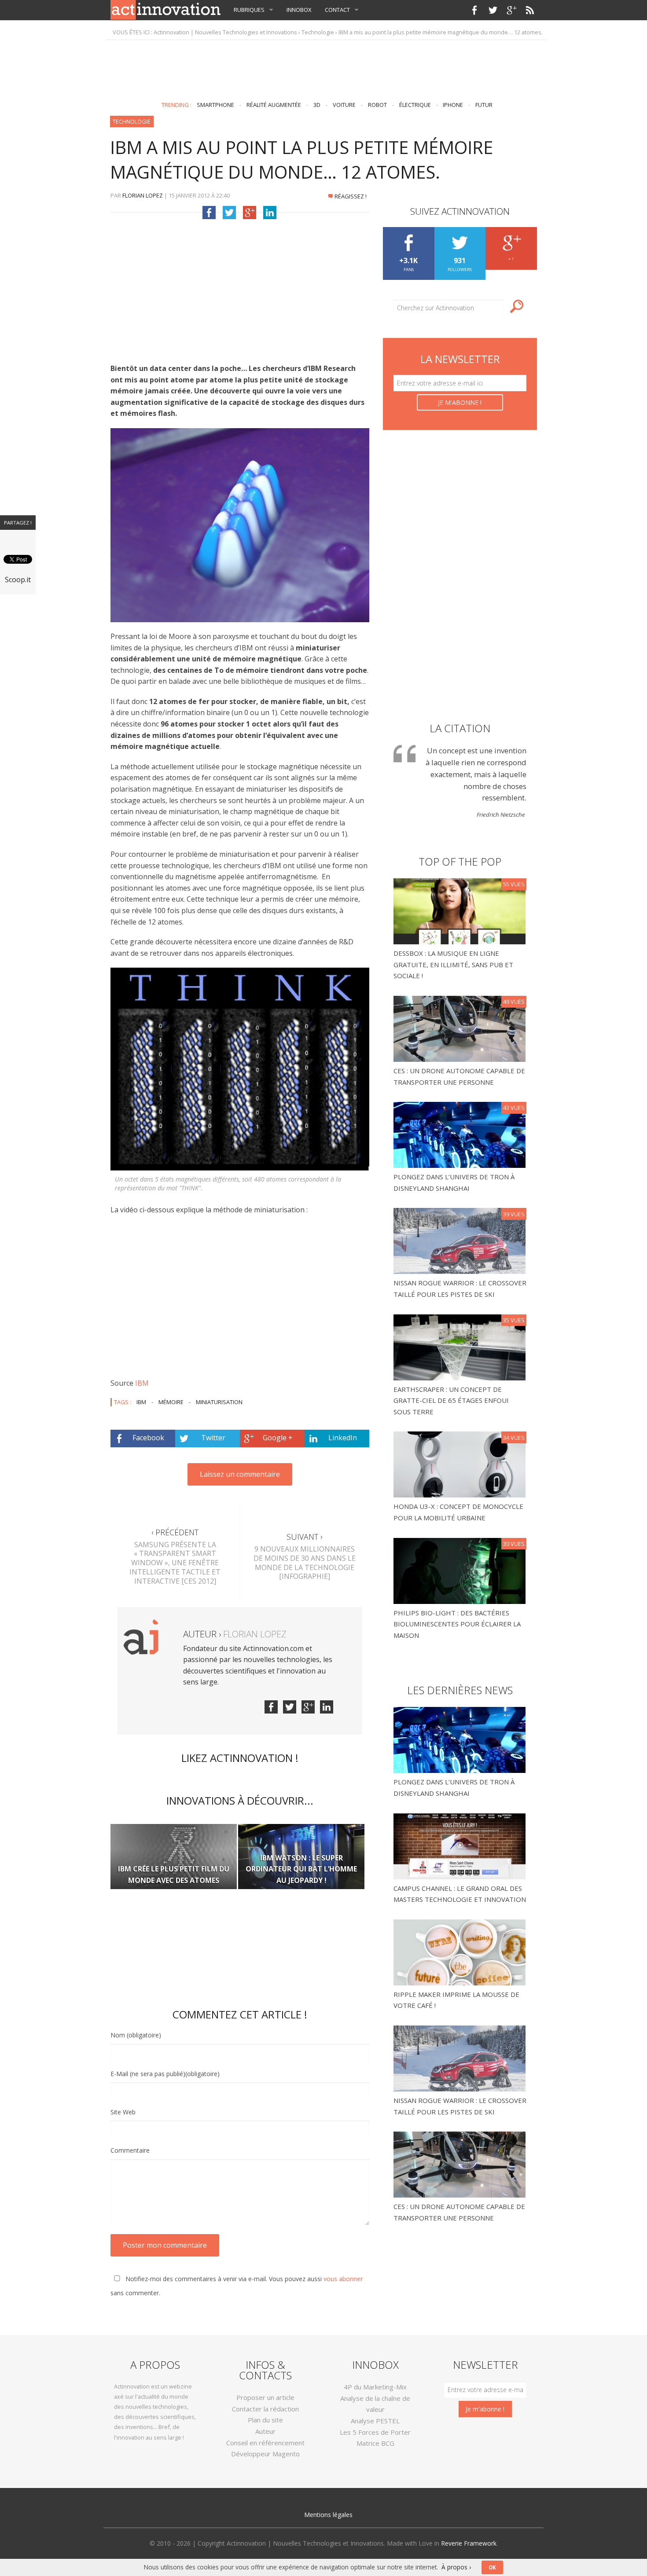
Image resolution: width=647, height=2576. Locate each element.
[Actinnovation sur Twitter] (493, 10)
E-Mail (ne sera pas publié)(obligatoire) (165, 2074)
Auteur (265, 2431)
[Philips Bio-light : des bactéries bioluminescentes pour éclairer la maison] (461, 1570)
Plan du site (265, 2420)
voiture (344, 105)
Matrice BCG (375, 2443)
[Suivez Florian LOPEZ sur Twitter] (290, 1707)
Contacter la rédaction (265, 2409)
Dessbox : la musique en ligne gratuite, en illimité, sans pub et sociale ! (453, 964)
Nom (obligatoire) (136, 2035)
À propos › (456, 2567)
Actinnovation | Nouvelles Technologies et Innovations (225, 32)
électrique (415, 105)
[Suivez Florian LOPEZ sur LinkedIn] (327, 1707)
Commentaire (130, 2150)
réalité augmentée (274, 105)
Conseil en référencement (265, 2443)
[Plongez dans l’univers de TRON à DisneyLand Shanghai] (461, 1134)
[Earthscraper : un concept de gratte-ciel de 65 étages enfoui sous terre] (461, 1347)
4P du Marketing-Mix (375, 2387)
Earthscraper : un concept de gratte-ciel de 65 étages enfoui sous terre (451, 1400)
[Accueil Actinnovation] (165, 9)
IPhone (453, 105)
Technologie (318, 32)
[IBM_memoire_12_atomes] (240, 525)
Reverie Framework (469, 2543)
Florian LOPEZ (143, 195)
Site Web (123, 2112)
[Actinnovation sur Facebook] (474, 10)
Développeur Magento (265, 2454)
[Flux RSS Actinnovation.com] (530, 10)
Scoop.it (18, 580)
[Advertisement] (323, 67)
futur (484, 105)
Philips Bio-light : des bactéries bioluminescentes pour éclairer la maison (457, 1624)
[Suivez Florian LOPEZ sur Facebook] (271, 1707)
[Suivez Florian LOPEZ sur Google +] (308, 1707)
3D (317, 105)
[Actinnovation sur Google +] (511, 10)
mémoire (171, 1402)
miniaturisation (219, 1402)
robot (377, 105)
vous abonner (343, 2279)
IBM (142, 1383)
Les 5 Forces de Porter (375, 2432)
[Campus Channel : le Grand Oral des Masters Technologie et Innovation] (460, 1846)
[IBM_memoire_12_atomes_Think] (240, 1069)
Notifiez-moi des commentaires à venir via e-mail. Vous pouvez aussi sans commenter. (237, 2286)
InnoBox (299, 10)
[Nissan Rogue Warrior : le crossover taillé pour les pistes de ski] (461, 1240)
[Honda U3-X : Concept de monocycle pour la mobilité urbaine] (461, 1464)
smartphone (215, 105)
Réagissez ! (351, 196)
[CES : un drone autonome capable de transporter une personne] (461, 1028)
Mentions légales (328, 2515)
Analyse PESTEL (375, 2421)
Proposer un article (265, 2397)
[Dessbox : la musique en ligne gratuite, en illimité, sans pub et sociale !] (461, 910)
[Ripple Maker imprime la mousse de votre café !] (460, 1952)
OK (492, 2567)
